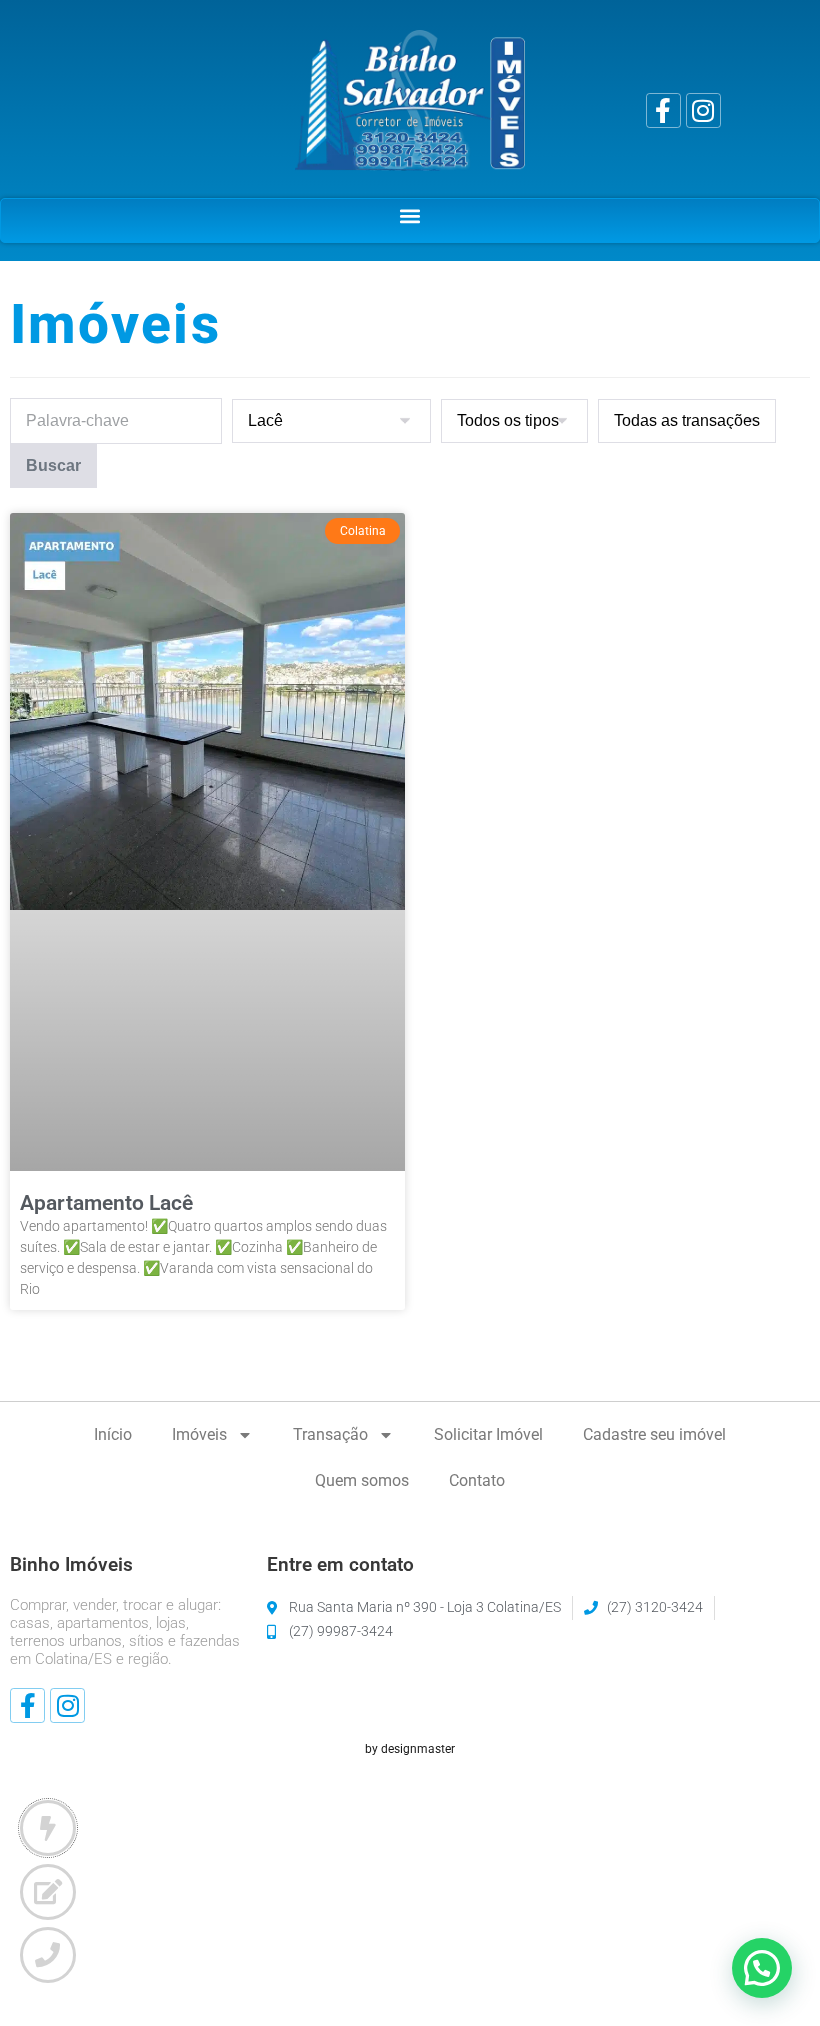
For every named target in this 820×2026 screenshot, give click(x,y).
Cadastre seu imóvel (654, 1434)
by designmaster (410, 1749)
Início (113, 1434)
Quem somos (362, 1480)
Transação (330, 1434)
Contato (477, 1480)
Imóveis (199, 1434)
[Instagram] (703, 110)
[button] (410, 215)
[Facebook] (663, 110)
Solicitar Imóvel (488, 1434)
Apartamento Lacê (106, 1203)
